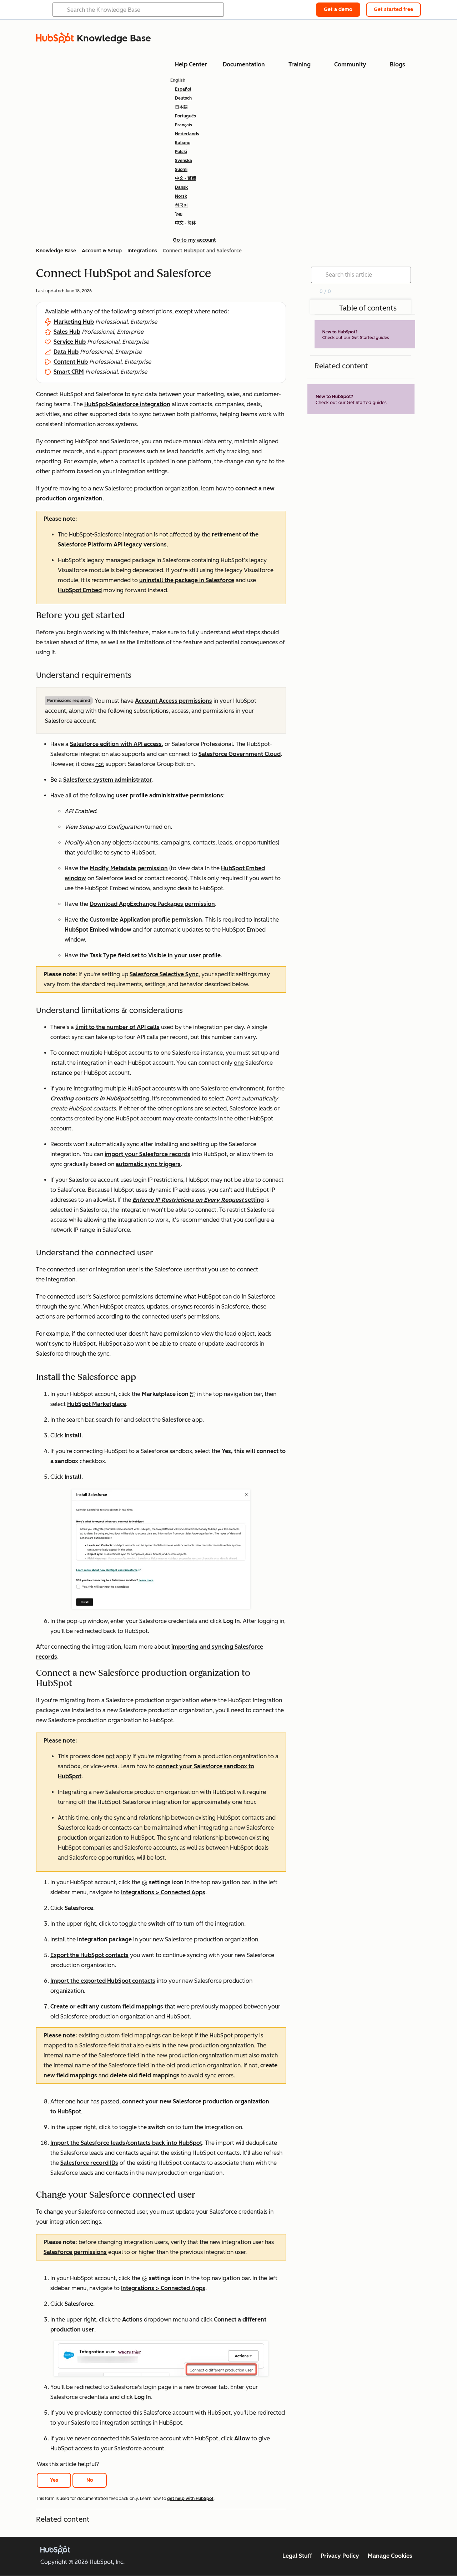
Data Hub (66, 352)
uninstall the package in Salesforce (187, 580)
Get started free (393, 9)
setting (198, 1200)
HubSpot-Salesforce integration (127, 404)
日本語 (181, 107)
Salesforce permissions (75, 2252)
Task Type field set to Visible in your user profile (155, 955)
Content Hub (71, 362)
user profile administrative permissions (170, 795)
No (90, 2480)
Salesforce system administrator (108, 780)
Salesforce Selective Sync (164, 974)
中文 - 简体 (185, 223)
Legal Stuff (297, 2556)
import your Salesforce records (147, 1154)
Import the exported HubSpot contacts (103, 1981)
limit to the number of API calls (117, 1027)
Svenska (184, 161)
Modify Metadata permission (129, 868)
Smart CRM (69, 372)
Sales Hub (67, 332)
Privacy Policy (340, 2556)
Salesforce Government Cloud (240, 754)
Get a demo (338, 9)
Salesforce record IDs (89, 2163)
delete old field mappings (145, 2075)
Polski (181, 152)
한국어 (181, 205)
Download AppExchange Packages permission (152, 904)
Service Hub (70, 342)
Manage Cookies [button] (390, 2556)
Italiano (183, 143)
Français (184, 125)
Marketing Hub (74, 322)
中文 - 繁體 (185, 178)
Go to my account (194, 240)
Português (185, 116)
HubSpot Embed (80, 590)
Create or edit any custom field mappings (107, 2007)
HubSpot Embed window (98, 930)
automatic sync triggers (148, 1164)
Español (183, 89)
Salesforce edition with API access (116, 744)
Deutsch (183, 98)
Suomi (181, 170)
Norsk (181, 196)
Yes (54, 2480)
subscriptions (155, 311)
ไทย (179, 214)
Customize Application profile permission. (147, 920)
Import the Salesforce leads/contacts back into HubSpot (126, 2143)
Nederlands (187, 134)
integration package (104, 1939)
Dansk (181, 187)
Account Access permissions (174, 701)
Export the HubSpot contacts (89, 1955)
